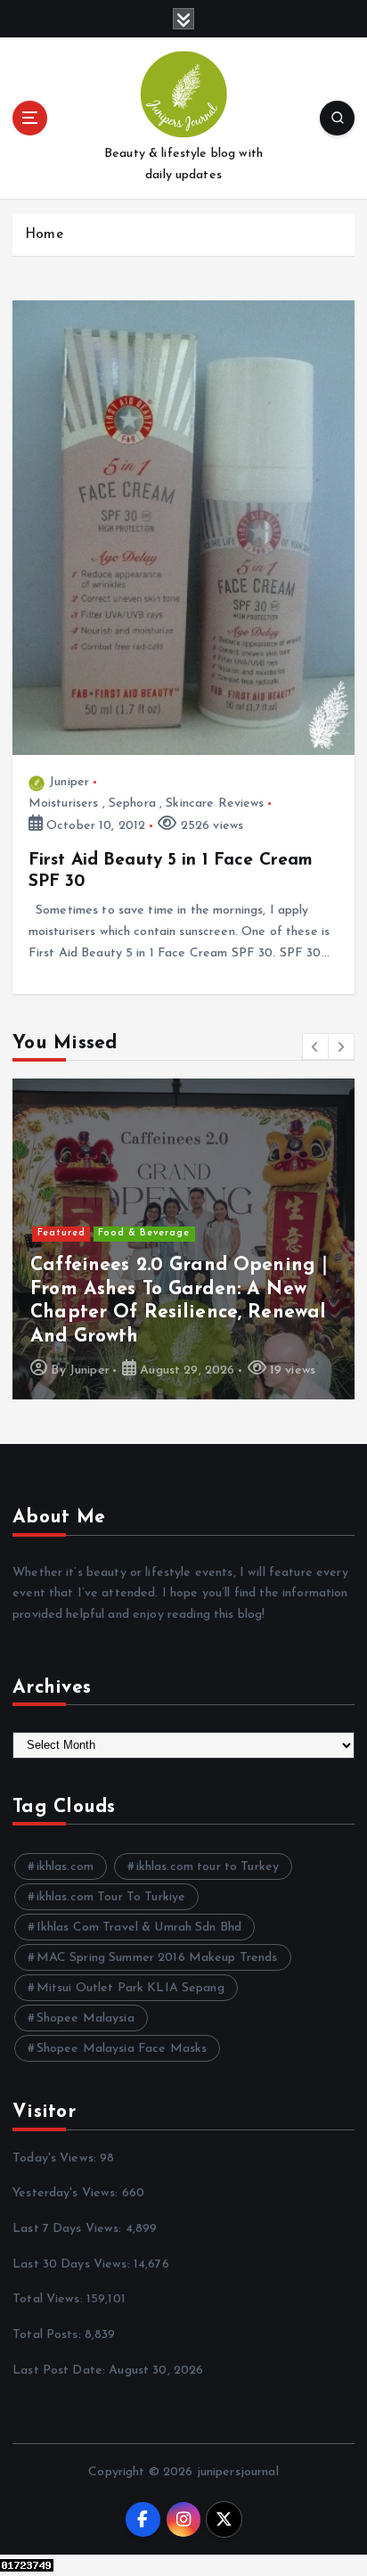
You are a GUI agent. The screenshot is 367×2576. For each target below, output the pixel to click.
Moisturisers (64, 804)
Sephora (132, 804)
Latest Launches (142, 1233)
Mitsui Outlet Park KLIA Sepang (130, 1988)
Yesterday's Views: (67, 2193)
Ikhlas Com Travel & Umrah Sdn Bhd (139, 1928)
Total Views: (49, 2299)
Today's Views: (56, 2158)
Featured (61, 1233)
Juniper (69, 782)
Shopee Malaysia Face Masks (122, 2049)
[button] (315, 1046)
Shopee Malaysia (86, 2018)
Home (44, 235)
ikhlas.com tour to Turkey (208, 1867)
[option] (183, 1239)
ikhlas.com (65, 1867)
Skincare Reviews (215, 804)
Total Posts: (49, 2335)
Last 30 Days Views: (73, 2264)
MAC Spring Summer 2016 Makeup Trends (157, 1958)
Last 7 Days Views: (69, 2229)
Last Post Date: (61, 2371)
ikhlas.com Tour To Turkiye (111, 1897)
